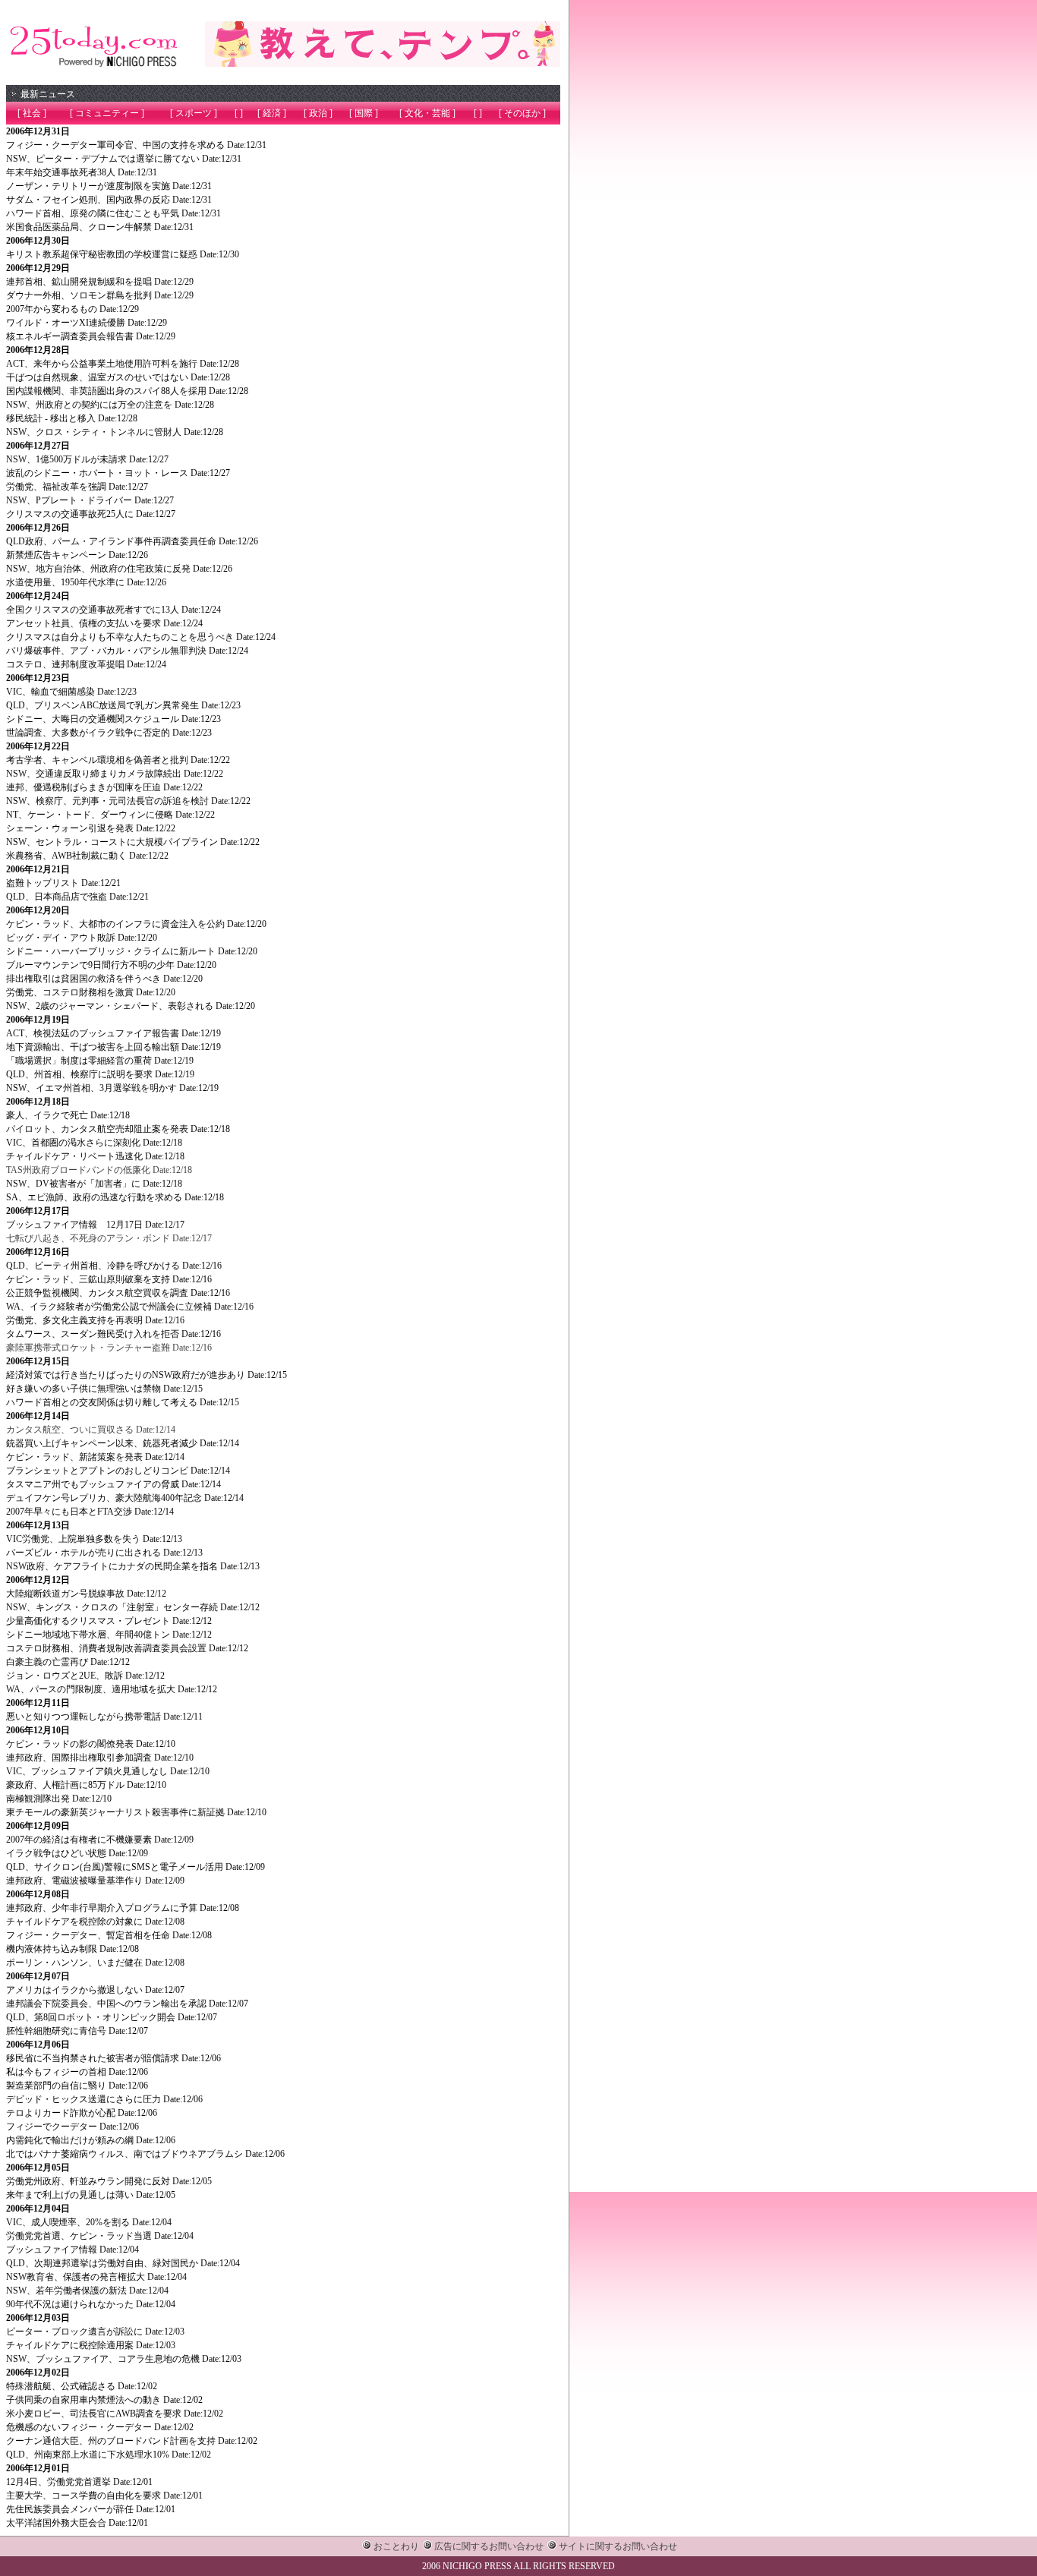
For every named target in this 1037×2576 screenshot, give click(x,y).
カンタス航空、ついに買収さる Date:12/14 (91, 1430)
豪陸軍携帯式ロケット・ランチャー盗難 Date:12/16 (109, 1348)
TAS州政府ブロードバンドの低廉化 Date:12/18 (99, 1170)
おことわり (396, 2546)
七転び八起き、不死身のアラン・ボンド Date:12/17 (109, 1238)
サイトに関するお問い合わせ (618, 2546)
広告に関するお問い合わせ (489, 2546)
